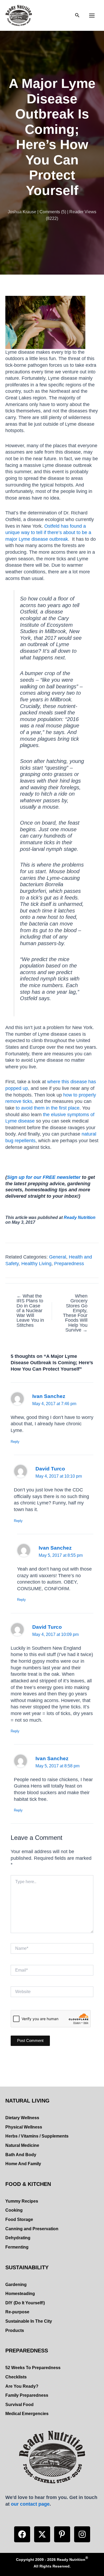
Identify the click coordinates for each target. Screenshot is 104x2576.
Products (15, 2330)
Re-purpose (17, 2312)
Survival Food (19, 2405)
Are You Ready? (22, 2386)
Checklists (16, 2377)
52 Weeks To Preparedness (33, 2368)
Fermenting (17, 2247)
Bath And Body (21, 2155)
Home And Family (23, 2164)
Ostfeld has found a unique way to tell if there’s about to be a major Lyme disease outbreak (48, 532)
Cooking (14, 2210)
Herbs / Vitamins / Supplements (37, 2136)
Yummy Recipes (22, 2201)
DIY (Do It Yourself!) (25, 2303)
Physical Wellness (24, 2127)
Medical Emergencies (27, 2414)
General (58, 1257)
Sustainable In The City (29, 2321)
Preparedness (69, 1263)
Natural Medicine (22, 2145)
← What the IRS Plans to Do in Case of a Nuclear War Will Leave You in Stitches (30, 1311)
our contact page (30, 2504)
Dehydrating (18, 2238)
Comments (50, 212)
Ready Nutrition (80, 1217)
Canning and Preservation (32, 2229)
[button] (22, 2534)
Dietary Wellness (22, 2118)
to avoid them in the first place (48, 1108)
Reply (15, 1442)
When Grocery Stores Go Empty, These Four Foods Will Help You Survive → (75, 1313)
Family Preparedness (27, 2395)
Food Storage (19, 2219)
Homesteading (20, 2294)
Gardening (16, 2285)
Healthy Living (36, 1263)
